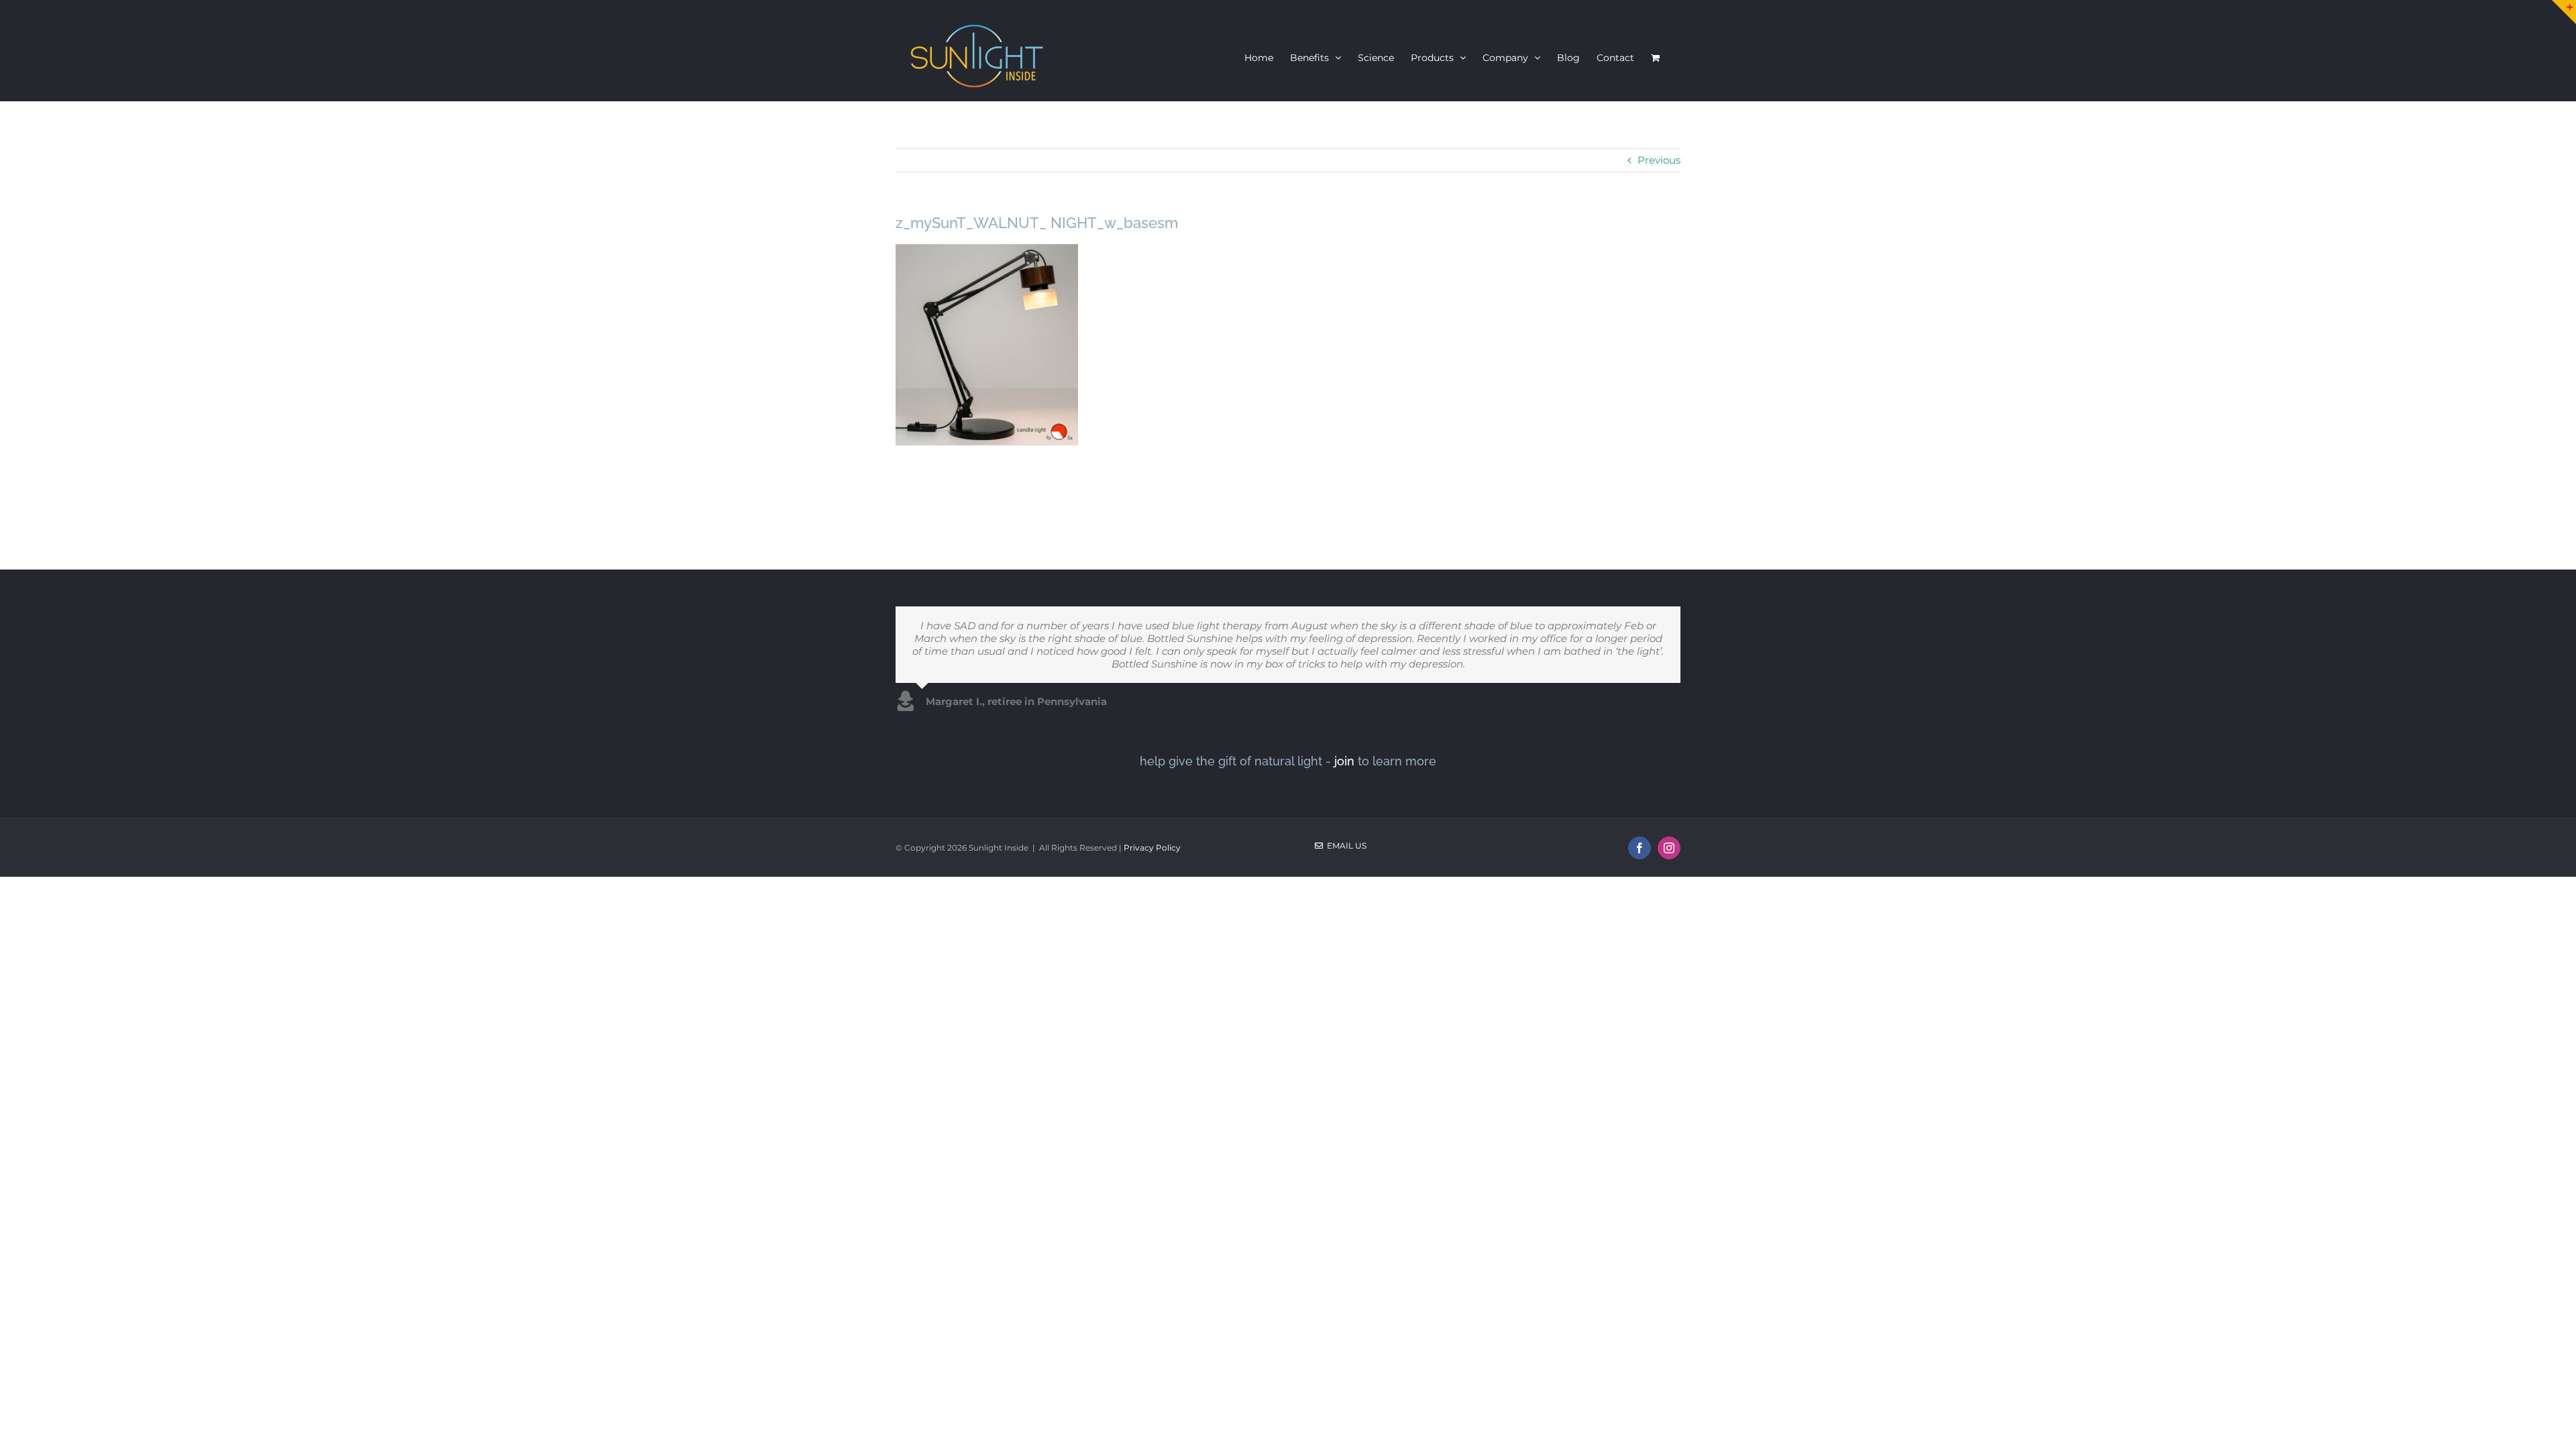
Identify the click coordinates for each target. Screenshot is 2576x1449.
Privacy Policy (1152, 848)
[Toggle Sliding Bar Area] (2564, 12)
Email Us (1345, 846)
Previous (1659, 160)
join (1344, 761)
